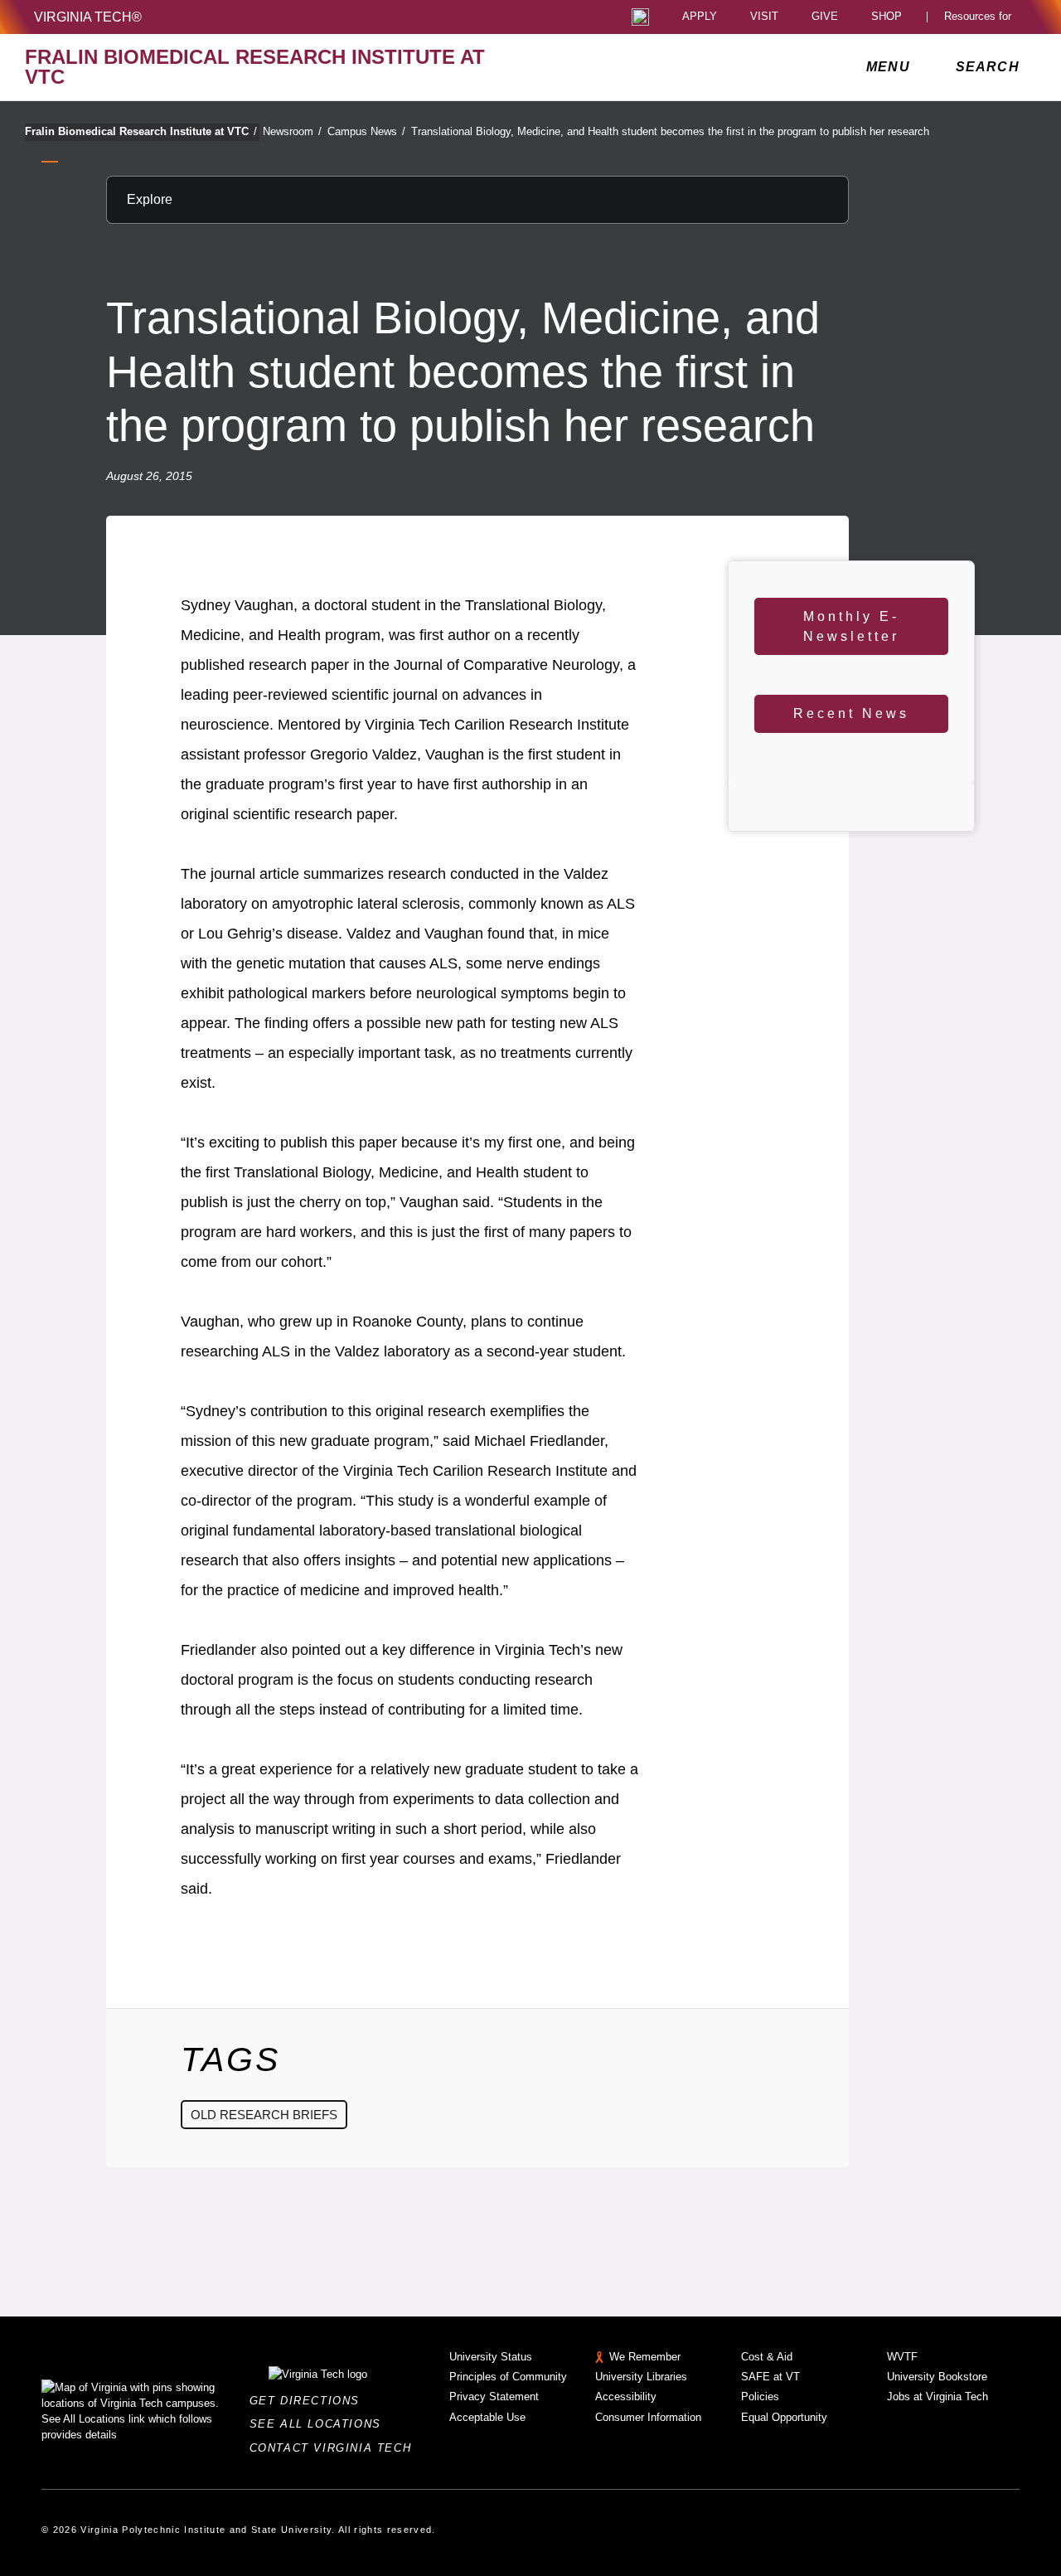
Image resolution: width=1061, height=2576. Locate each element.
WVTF (902, 2357)
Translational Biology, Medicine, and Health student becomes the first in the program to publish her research (670, 131)
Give (825, 17)
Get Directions (310, 2401)
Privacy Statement (494, 2397)
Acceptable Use (487, 2417)
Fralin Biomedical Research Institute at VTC (141, 131)
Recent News (851, 713)
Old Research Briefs (264, 2115)
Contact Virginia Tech (335, 2448)
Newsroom (292, 131)
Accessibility (626, 2397)
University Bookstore (937, 2377)
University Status (491, 2357)
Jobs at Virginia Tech (937, 2397)
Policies (760, 2397)
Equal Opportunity (784, 2417)
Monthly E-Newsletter (851, 626)
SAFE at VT (770, 2377)
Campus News (366, 131)
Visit (764, 17)
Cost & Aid (767, 2357)
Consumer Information (648, 2417)
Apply (700, 17)
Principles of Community (508, 2377)
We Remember (645, 2357)
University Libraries (641, 2377)
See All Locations (320, 2424)
